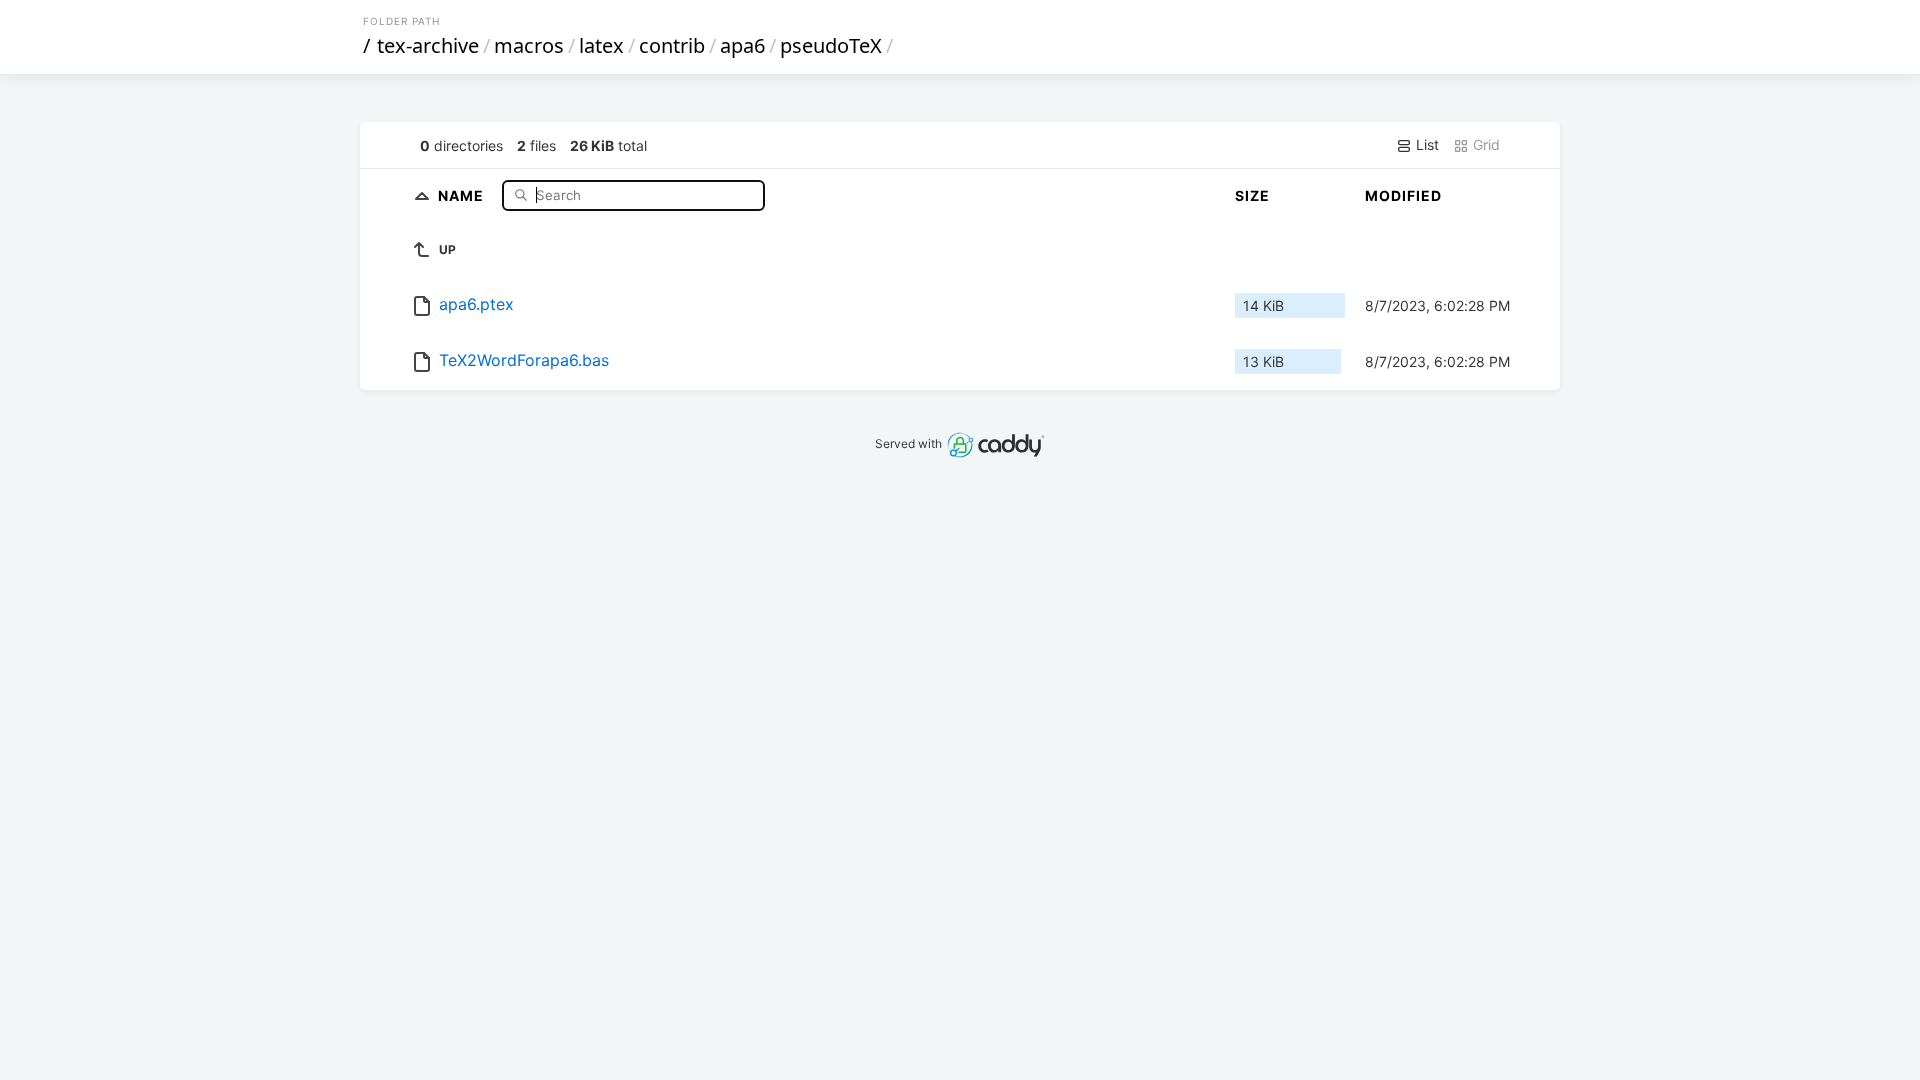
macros (529, 45)
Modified (1403, 195)
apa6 (742, 45)
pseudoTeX (831, 45)
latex (601, 45)
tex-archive (428, 45)
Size (1252, 195)
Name (463, 194)
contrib (672, 45)
